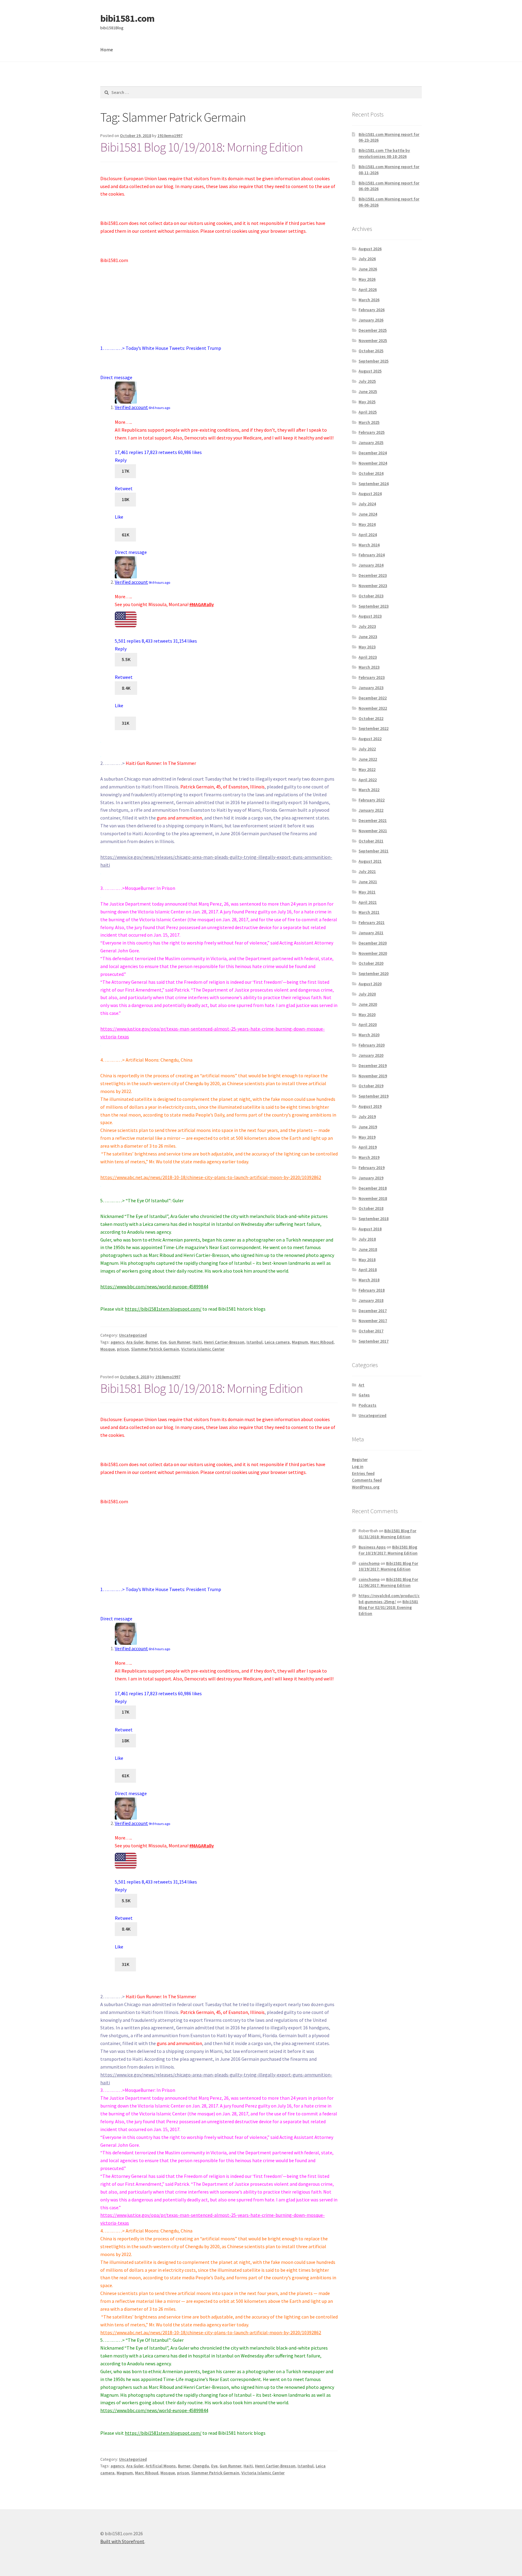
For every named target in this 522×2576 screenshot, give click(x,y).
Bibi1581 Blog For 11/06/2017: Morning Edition (388, 1582)
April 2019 (368, 1147)
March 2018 (369, 1280)
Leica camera (277, 1342)
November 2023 (373, 586)
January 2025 (371, 443)
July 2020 (367, 994)
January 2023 (371, 688)
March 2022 (369, 790)
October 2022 (371, 718)
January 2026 (371, 320)
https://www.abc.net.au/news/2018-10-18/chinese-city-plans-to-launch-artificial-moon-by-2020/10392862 (211, 1177)
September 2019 (374, 1096)
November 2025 (373, 340)
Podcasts (367, 1405)
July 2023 (367, 626)
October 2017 (371, 1331)
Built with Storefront (122, 2541)
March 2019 (369, 1157)
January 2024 (371, 565)
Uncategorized (133, 1335)
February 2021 (372, 922)
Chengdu (201, 2466)
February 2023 (372, 677)
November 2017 (373, 1321)
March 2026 (369, 300)
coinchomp (369, 1563)
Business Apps (372, 1547)
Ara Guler (135, 1342)
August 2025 (370, 371)
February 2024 (372, 555)
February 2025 (372, 432)
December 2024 (373, 453)
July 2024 (367, 504)
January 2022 (371, 810)
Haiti (197, 1342)
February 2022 (372, 800)
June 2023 (368, 637)
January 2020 (371, 1055)
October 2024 (371, 473)
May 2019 (367, 1137)
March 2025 (369, 422)
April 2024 (368, 535)
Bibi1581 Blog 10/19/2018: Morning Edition (201, 147)
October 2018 (371, 1208)
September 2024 (374, 484)
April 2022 (368, 780)
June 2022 (368, 759)
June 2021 (368, 882)
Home (107, 50)
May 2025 (367, 402)
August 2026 (370, 249)
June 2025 (368, 392)
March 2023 (369, 667)
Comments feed (367, 1480)
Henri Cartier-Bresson (224, 1342)
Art (361, 1385)
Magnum (300, 1342)
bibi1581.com (127, 18)
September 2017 (374, 1341)
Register (360, 1459)
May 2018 (367, 1260)
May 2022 (367, 769)
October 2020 (371, 963)
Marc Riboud (322, 1342)
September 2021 (374, 851)
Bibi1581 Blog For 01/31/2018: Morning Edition (387, 1534)
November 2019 (373, 1076)
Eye (163, 1342)
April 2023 (368, 657)
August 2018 (370, 1229)
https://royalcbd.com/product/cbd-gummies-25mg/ (389, 1599)
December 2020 (373, 943)
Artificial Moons (161, 2466)
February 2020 (372, 1045)
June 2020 (368, 1004)
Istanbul (255, 1342)
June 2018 (368, 1249)
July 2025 (367, 381)
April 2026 (368, 289)
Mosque (108, 1349)
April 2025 (368, 412)
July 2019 (367, 1117)
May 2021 (367, 892)
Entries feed (363, 1473)
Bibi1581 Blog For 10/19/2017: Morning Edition (388, 1550)
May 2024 (367, 524)
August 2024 (370, 494)
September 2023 (374, 606)
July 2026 (367, 259)
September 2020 (374, 973)
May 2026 (367, 279)
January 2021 (371, 933)
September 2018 (374, 1219)
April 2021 (368, 902)
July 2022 (367, 749)
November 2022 (373, 708)
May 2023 (367, 647)
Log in (358, 1466)
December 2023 (373, 575)
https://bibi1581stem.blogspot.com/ (163, 1309)
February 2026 (372, 310)
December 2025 (373, 330)
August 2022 (370, 739)
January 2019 (371, 1178)
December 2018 (373, 1188)
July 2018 (367, 1239)
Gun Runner (179, 1342)
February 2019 (372, 1168)
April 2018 (368, 1270)
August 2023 (370, 616)
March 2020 (369, 1035)
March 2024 (369, 545)
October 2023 (371, 596)
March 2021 (369, 912)
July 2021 (367, 871)
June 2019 (368, 1127)
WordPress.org (366, 1487)
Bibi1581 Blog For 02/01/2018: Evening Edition (388, 1608)
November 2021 (373, 831)
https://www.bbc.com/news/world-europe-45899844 (154, 1286)
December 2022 (373, 698)
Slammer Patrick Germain (155, 1349)
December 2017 (373, 1311)
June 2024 (368, 514)
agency (117, 1342)
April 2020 (368, 1024)
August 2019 (370, 1106)
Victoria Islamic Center (203, 1349)
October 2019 (371, 1086)
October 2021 (371, 841)
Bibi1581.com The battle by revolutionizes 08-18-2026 (384, 153)
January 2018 (371, 1300)
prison (123, 1349)
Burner (152, 1342)
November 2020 (373, 953)
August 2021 (370, 861)
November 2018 (373, 1198)
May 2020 (367, 1015)
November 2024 (373, 463)
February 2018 (372, 1290)
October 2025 (371, 351)
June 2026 (368, 269)
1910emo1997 (170, 136)
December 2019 (373, 1066)
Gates (364, 1395)
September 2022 (374, 728)
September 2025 (374, 361)
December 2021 (373, 820)
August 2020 (370, 984)
